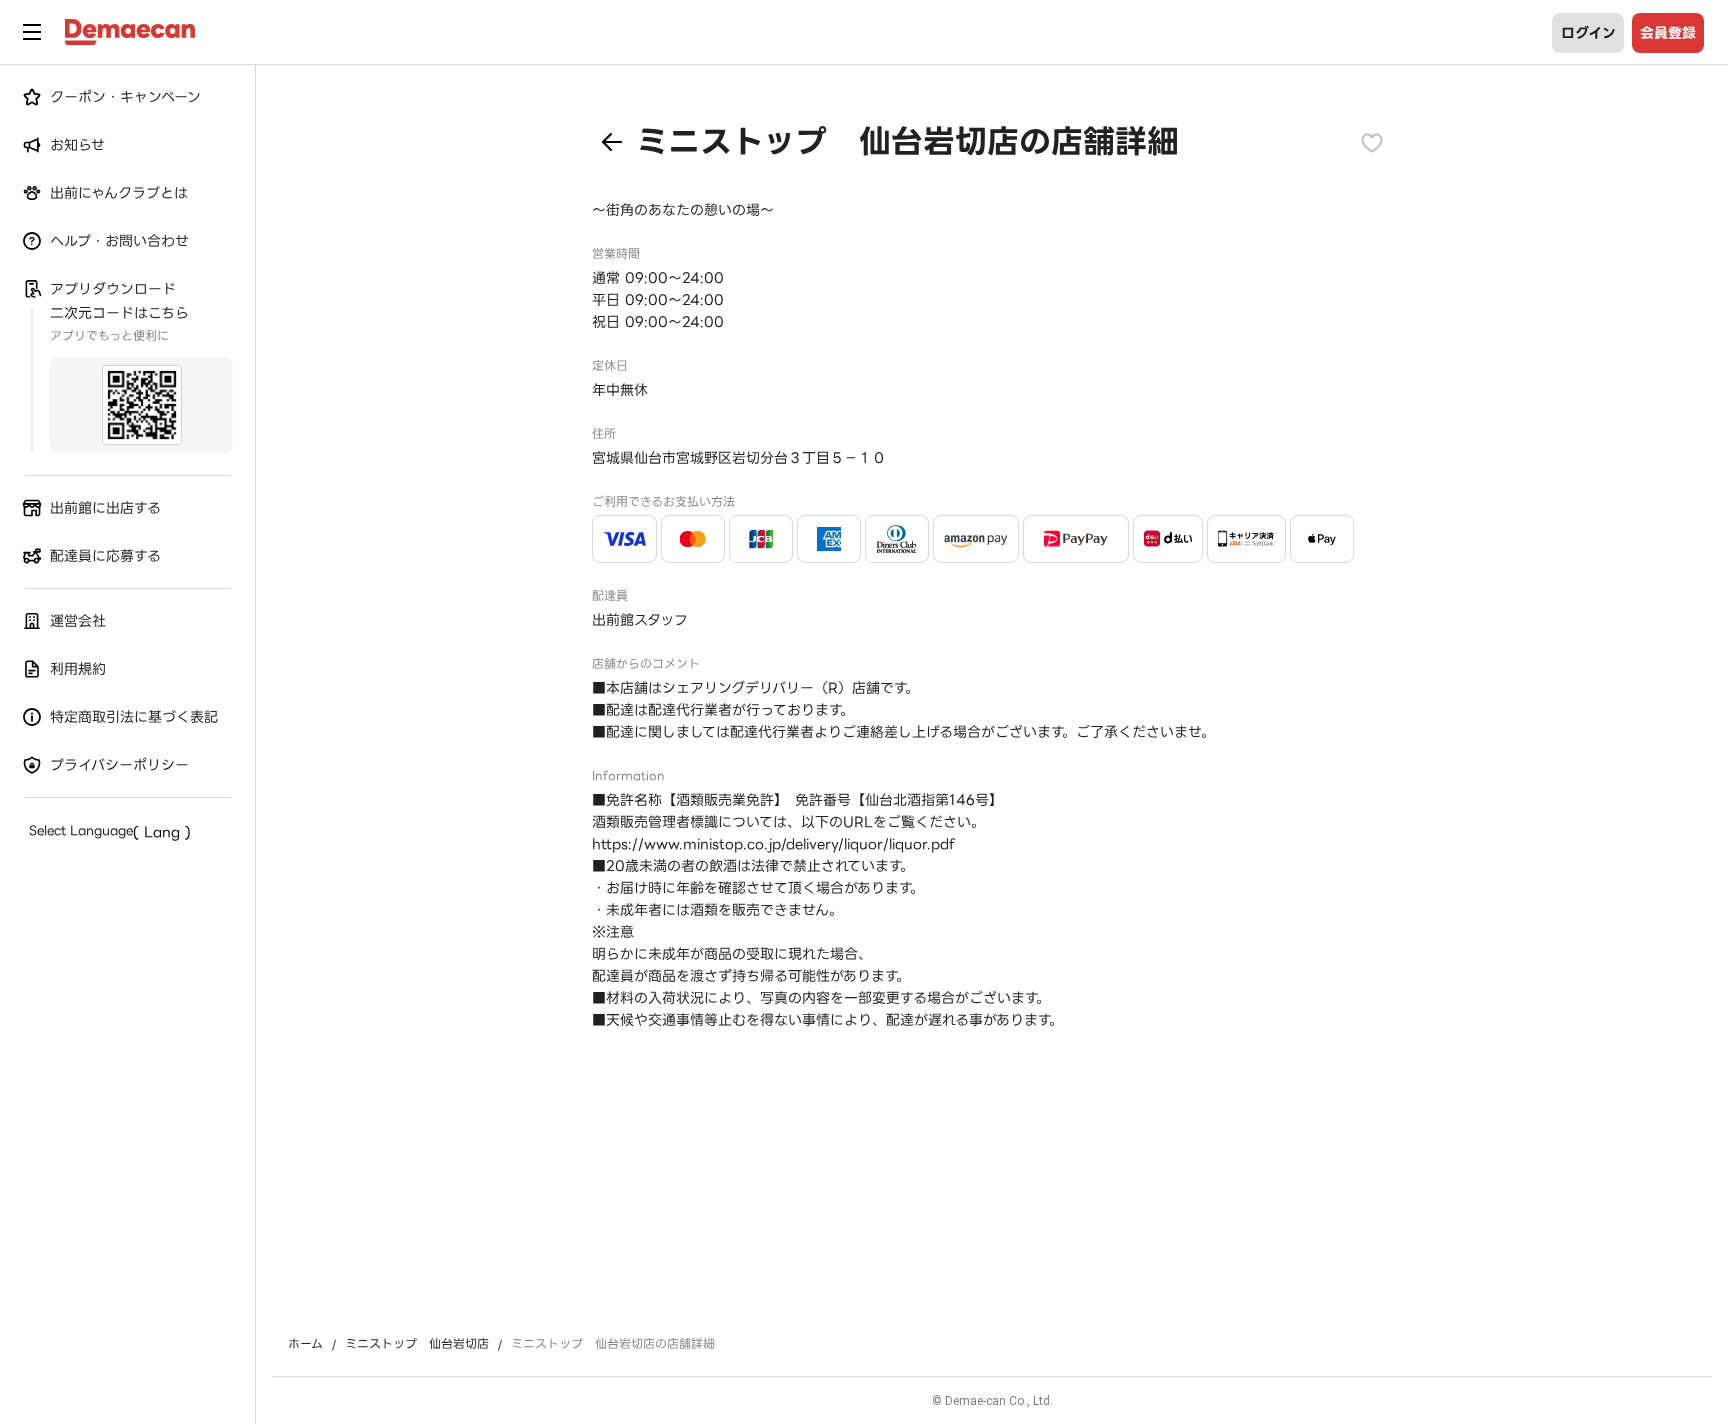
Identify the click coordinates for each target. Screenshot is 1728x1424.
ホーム (305, 1344)
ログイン (1588, 33)
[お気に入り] (1372, 142)
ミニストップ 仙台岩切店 (417, 1344)
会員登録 (1668, 33)
